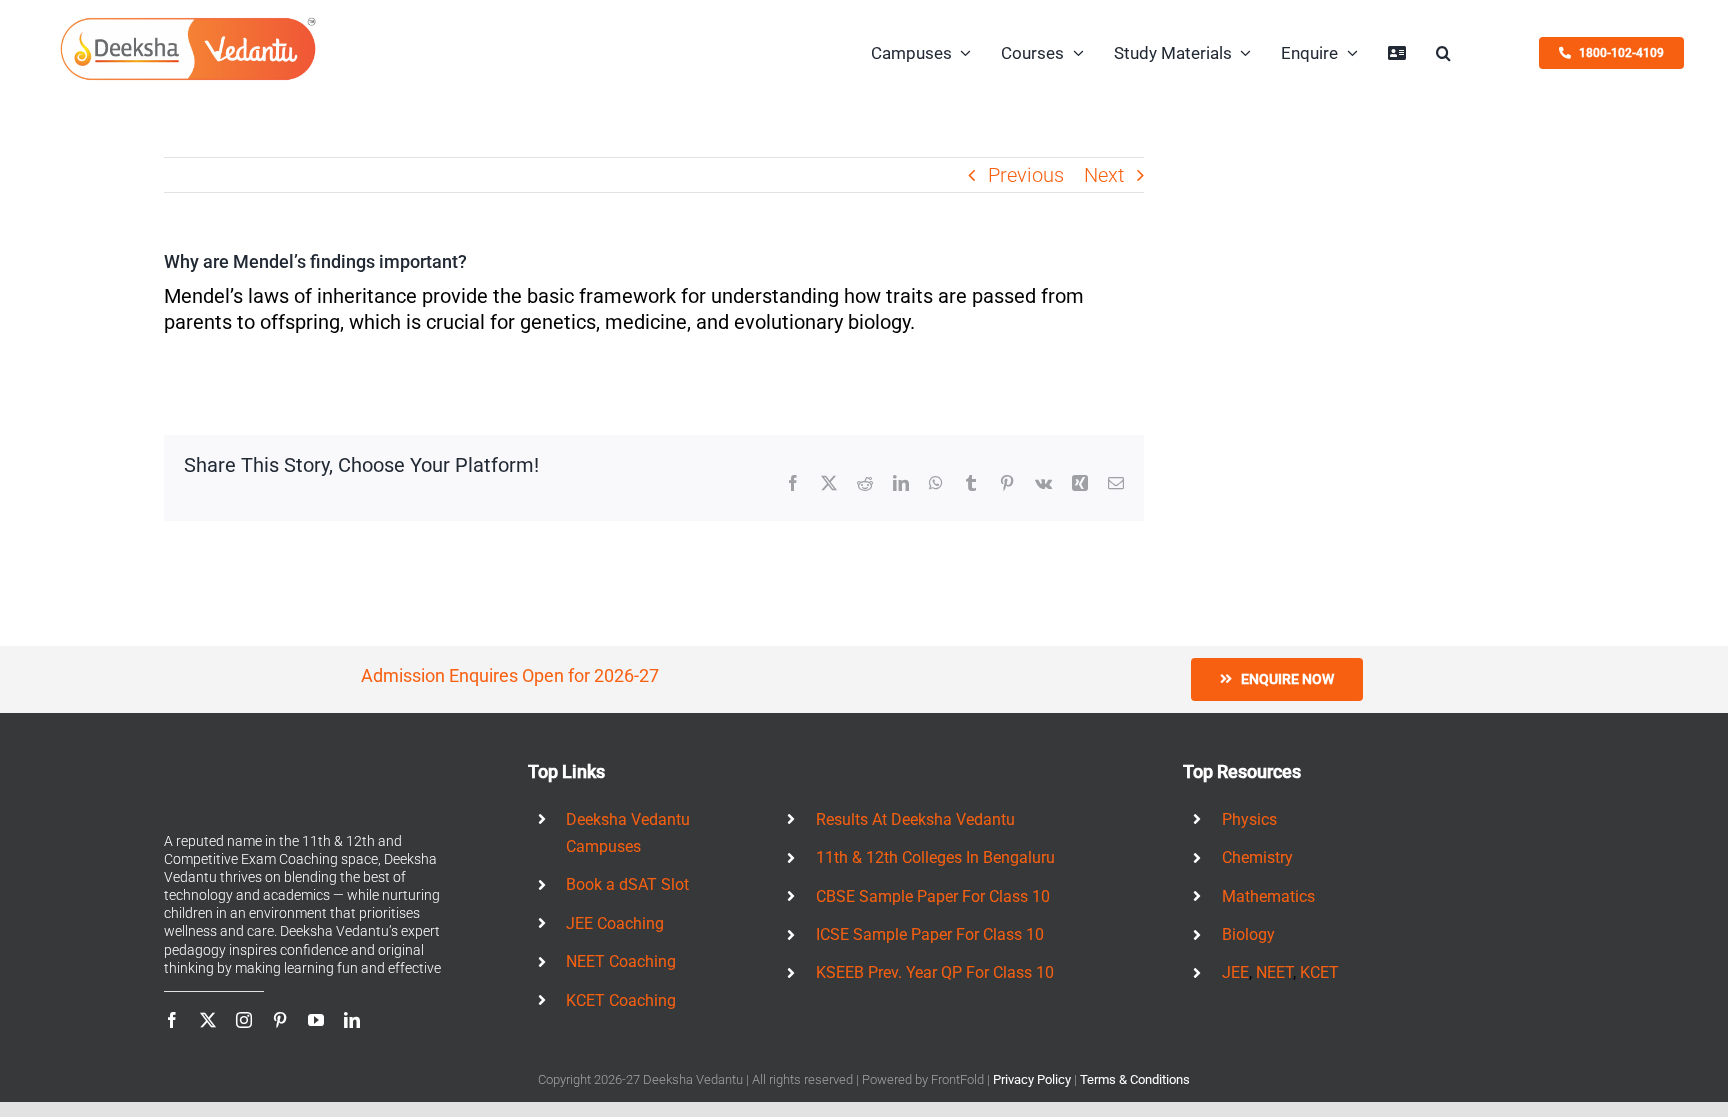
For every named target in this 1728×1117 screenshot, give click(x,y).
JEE (1235, 972)
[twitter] (208, 1020)
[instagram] (244, 1020)
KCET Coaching (621, 1000)
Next (1104, 175)
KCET (1319, 972)
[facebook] (172, 1020)
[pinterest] (280, 1020)
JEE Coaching (615, 923)
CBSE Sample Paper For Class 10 (933, 896)
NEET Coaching (621, 961)
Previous (1026, 175)
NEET (1274, 972)
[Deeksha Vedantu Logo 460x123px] (188, 23)
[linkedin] (352, 1020)
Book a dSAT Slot (627, 884)
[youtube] (316, 1020)
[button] (1443, 53)
